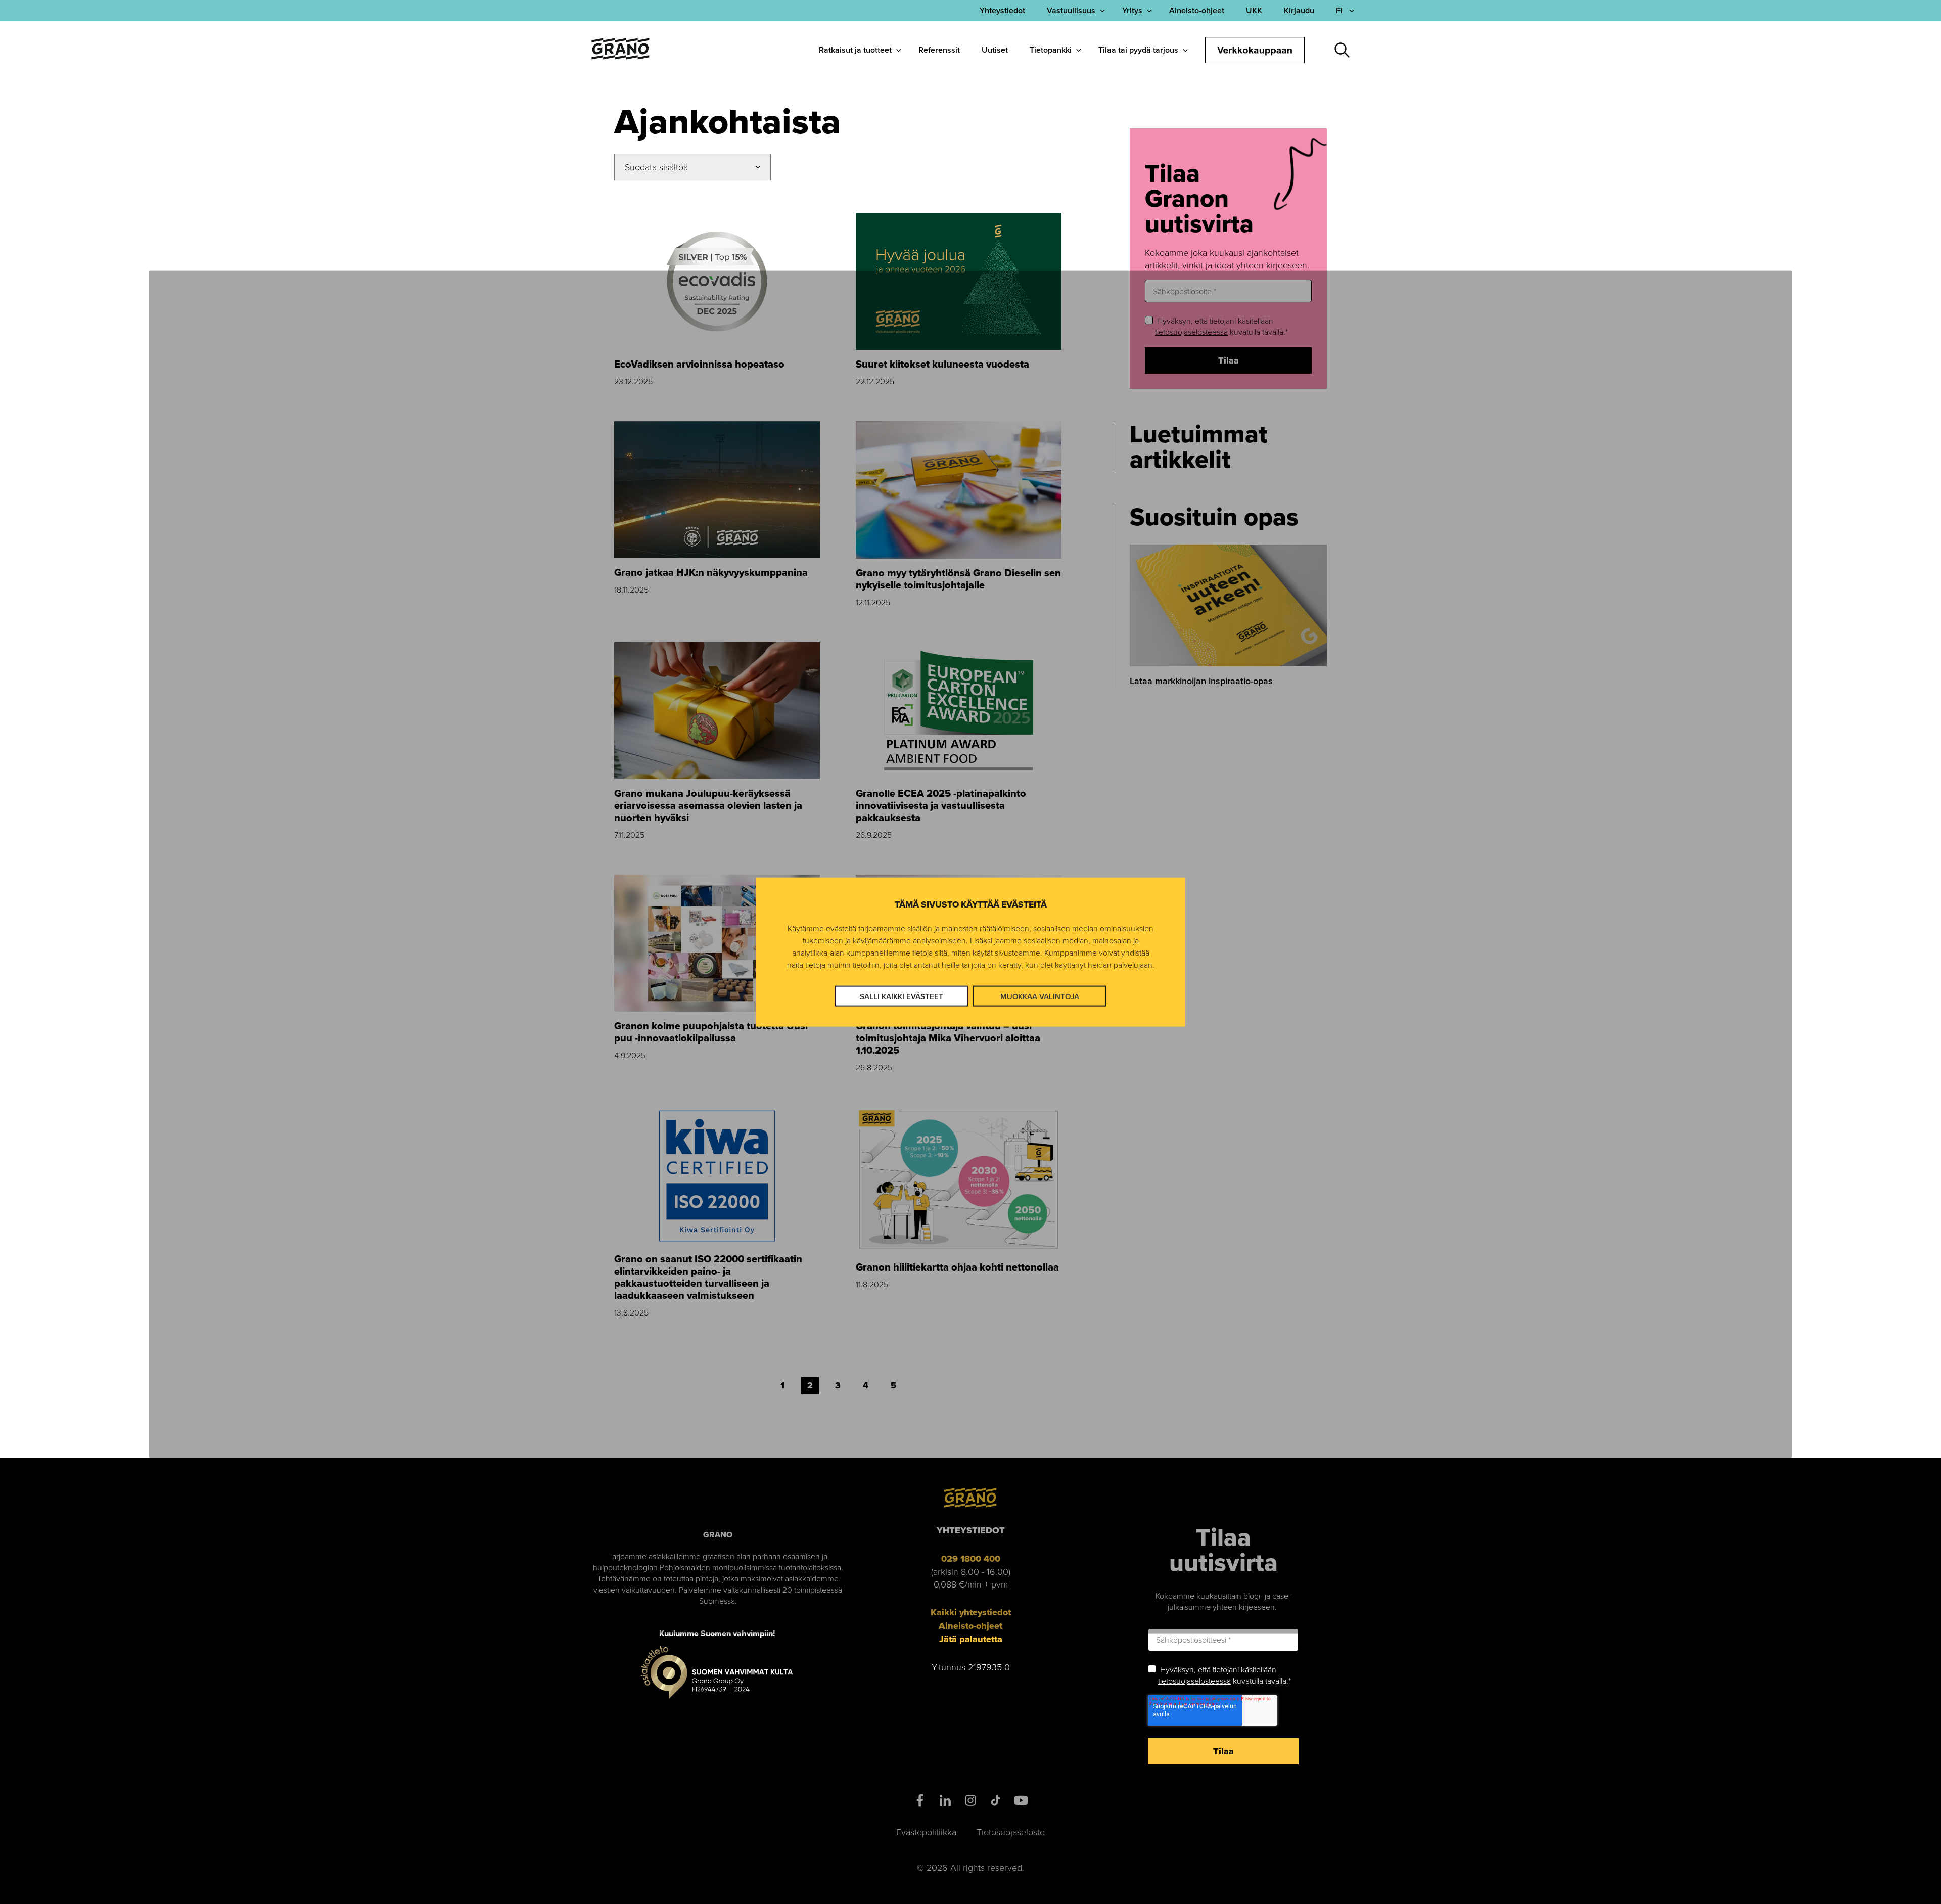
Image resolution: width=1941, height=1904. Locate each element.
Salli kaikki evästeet (902, 996)
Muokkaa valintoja (1040, 996)
